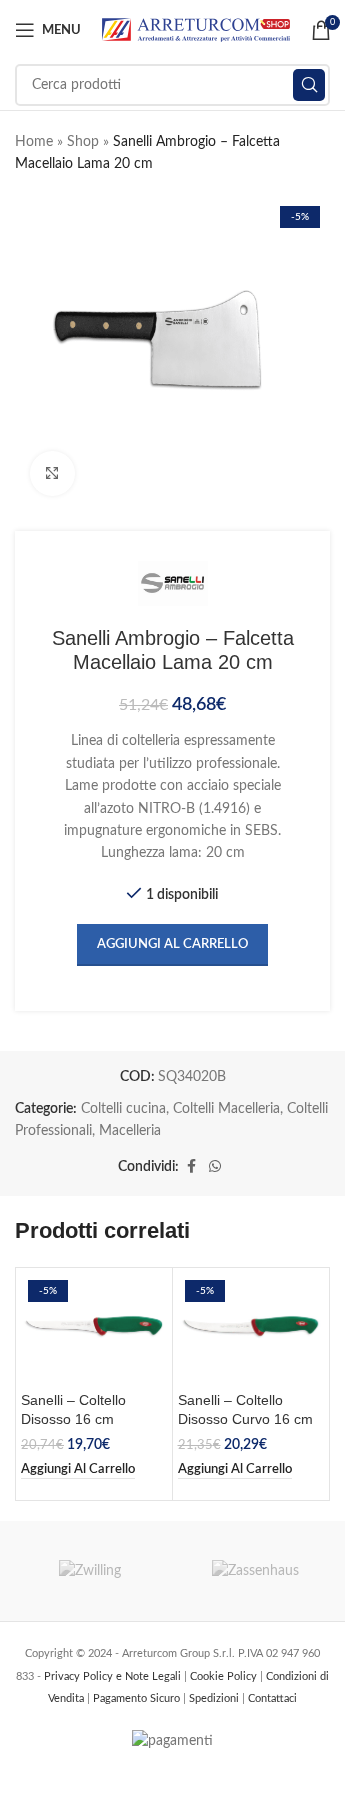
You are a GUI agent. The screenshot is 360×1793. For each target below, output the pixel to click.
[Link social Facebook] (191, 1167)
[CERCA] (309, 85)
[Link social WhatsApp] (215, 1167)
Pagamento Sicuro (138, 1698)
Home (34, 142)
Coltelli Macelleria (226, 1109)
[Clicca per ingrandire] (52, 473)
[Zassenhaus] (255, 1571)
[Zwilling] (90, 1571)
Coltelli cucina (123, 1109)
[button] (78, 1470)
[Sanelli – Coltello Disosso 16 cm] (94, 1327)
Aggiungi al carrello (172, 944)
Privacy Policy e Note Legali (114, 1676)
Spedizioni (215, 1698)
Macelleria (130, 1131)
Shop (83, 142)
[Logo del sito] (196, 30)
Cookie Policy (225, 1676)
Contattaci (272, 1698)
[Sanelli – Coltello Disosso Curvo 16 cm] (251, 1327)
